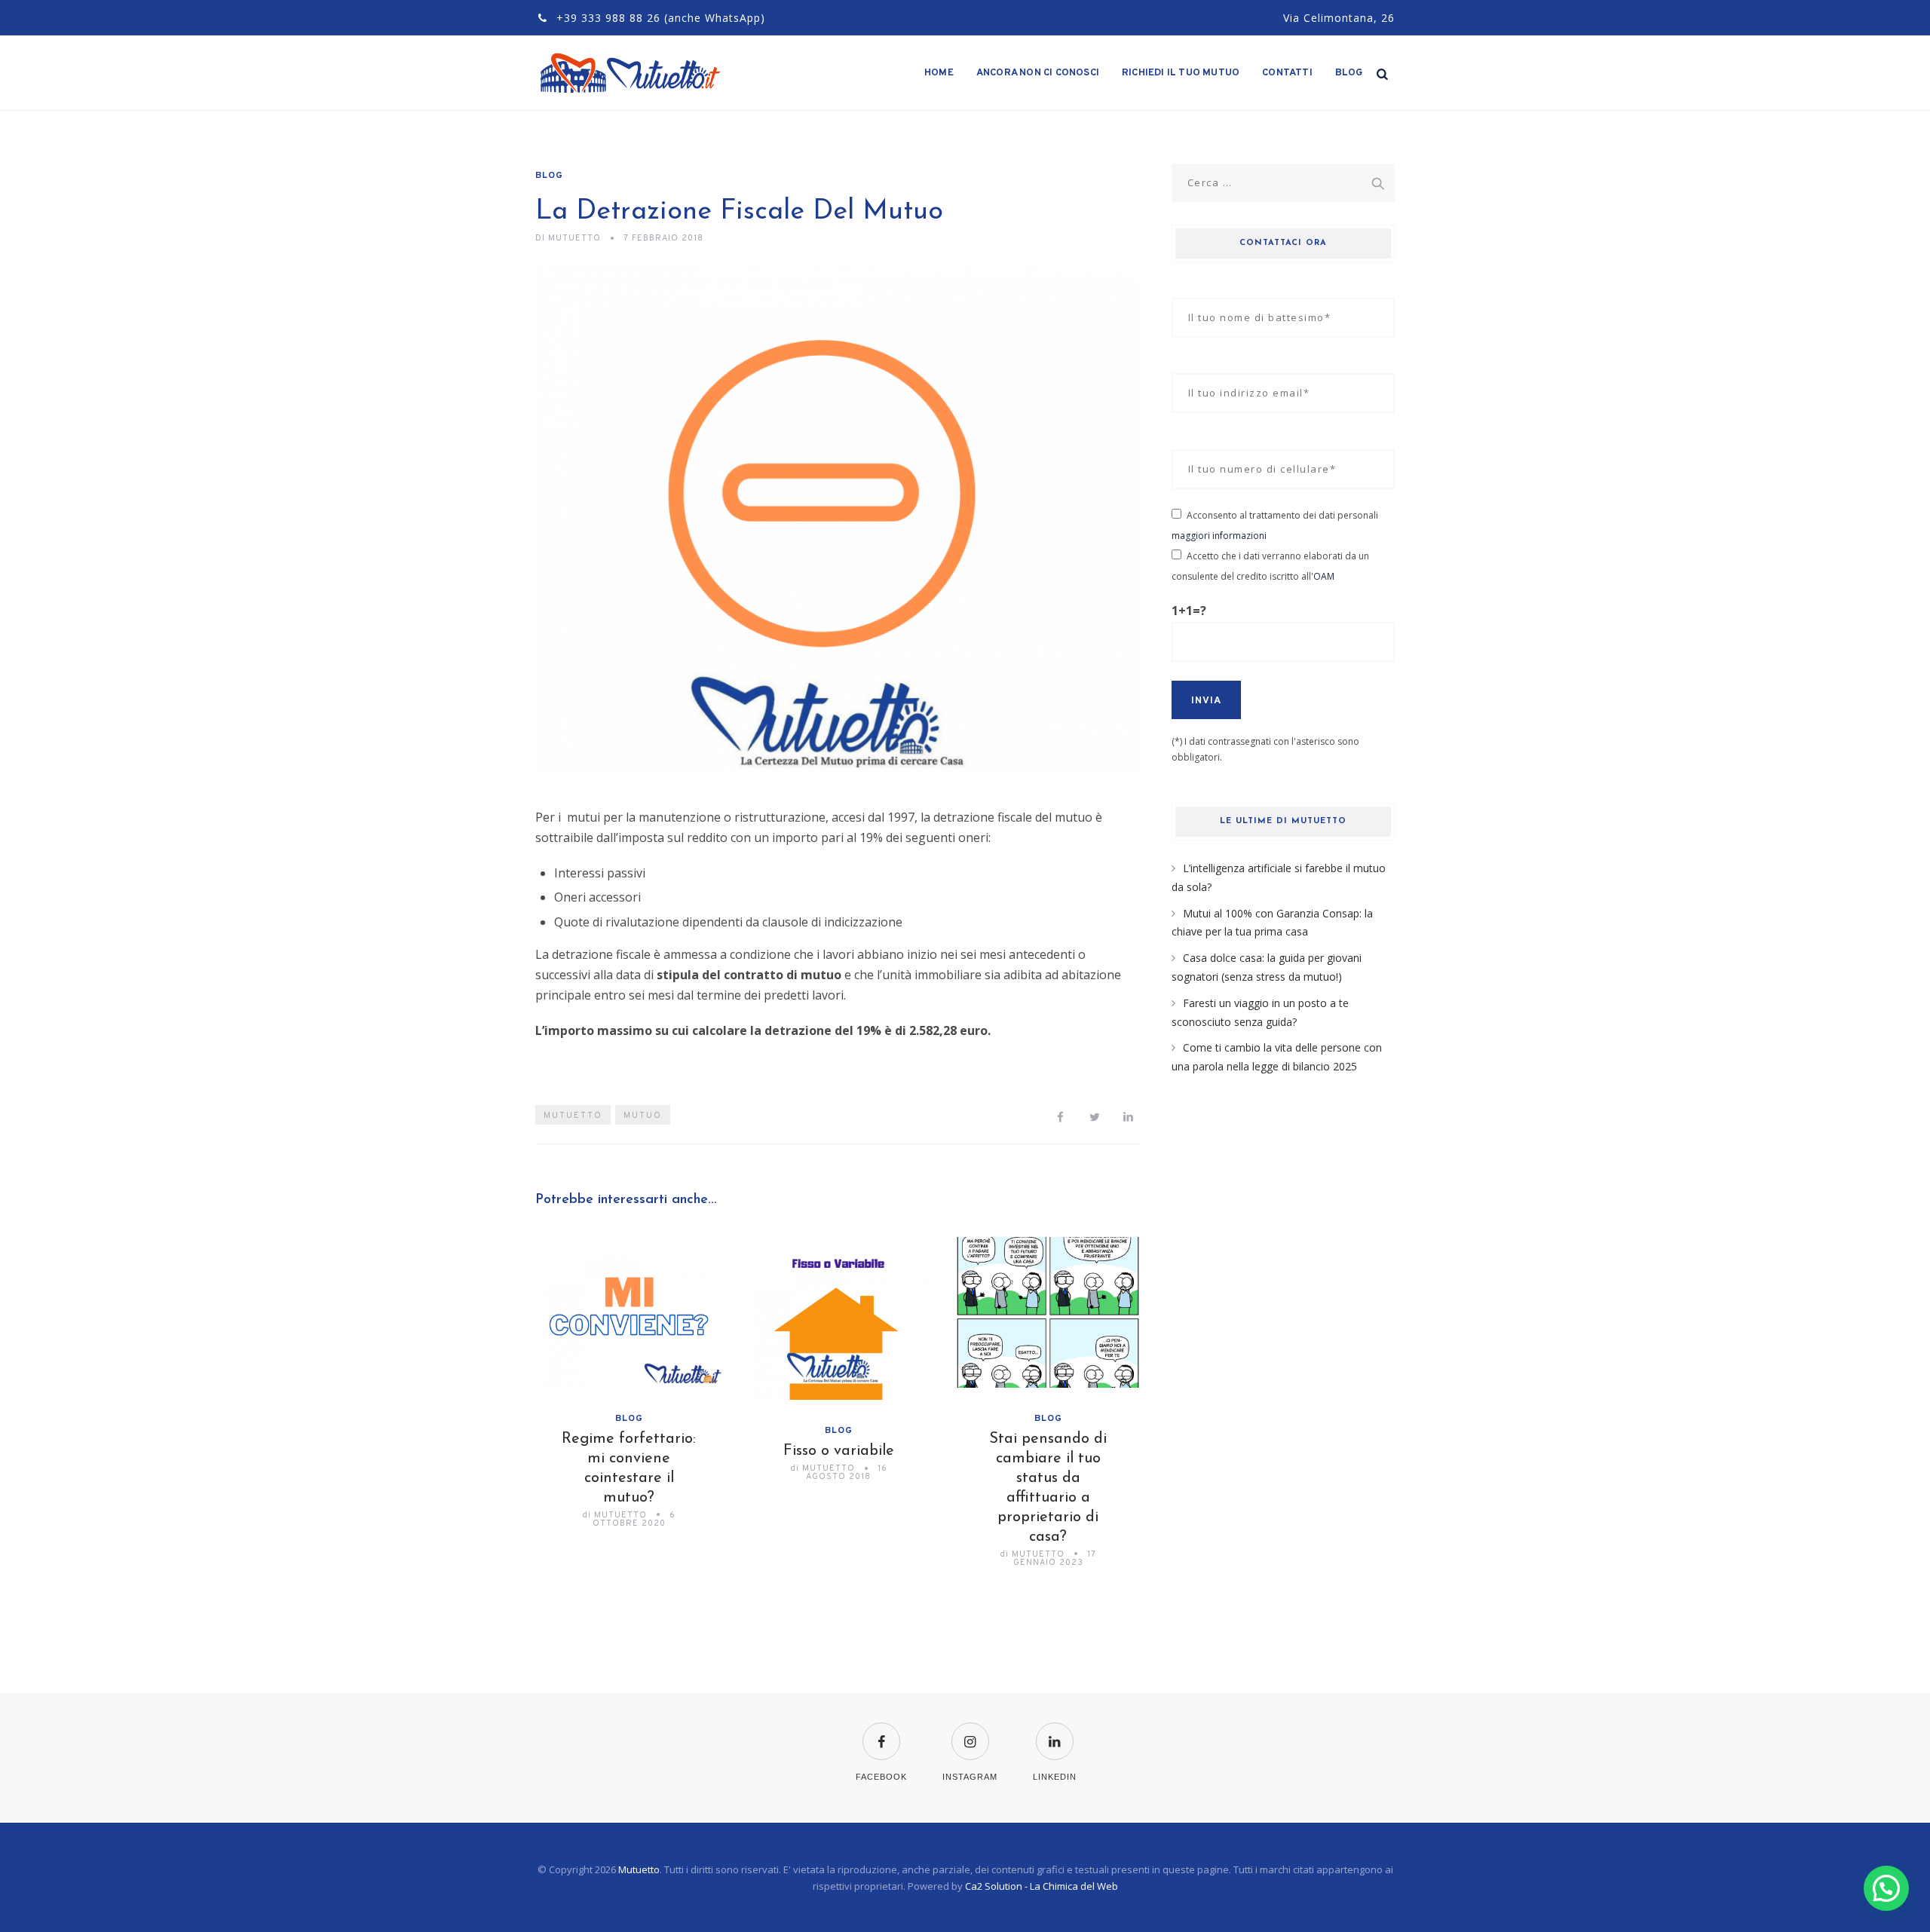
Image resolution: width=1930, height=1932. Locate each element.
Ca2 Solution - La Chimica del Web (1042, 1886)
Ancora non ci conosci (1038, 73)
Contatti (1287, 73)
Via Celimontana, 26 (1339, 18)
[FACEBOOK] (881, 1732)
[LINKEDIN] (1055, 1732)
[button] (1886, 1888)
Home (939, 73)
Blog (1349, 73)
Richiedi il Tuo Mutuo (1181, 73)
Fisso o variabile (839, 1451)
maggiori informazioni (1219, 536)
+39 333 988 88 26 (608, 18)
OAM (1324, 576)
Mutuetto (639, 1869)
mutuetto (573, 1116)
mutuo (643, 1116)
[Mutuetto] (631, 73)
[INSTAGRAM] (970, 1732)
